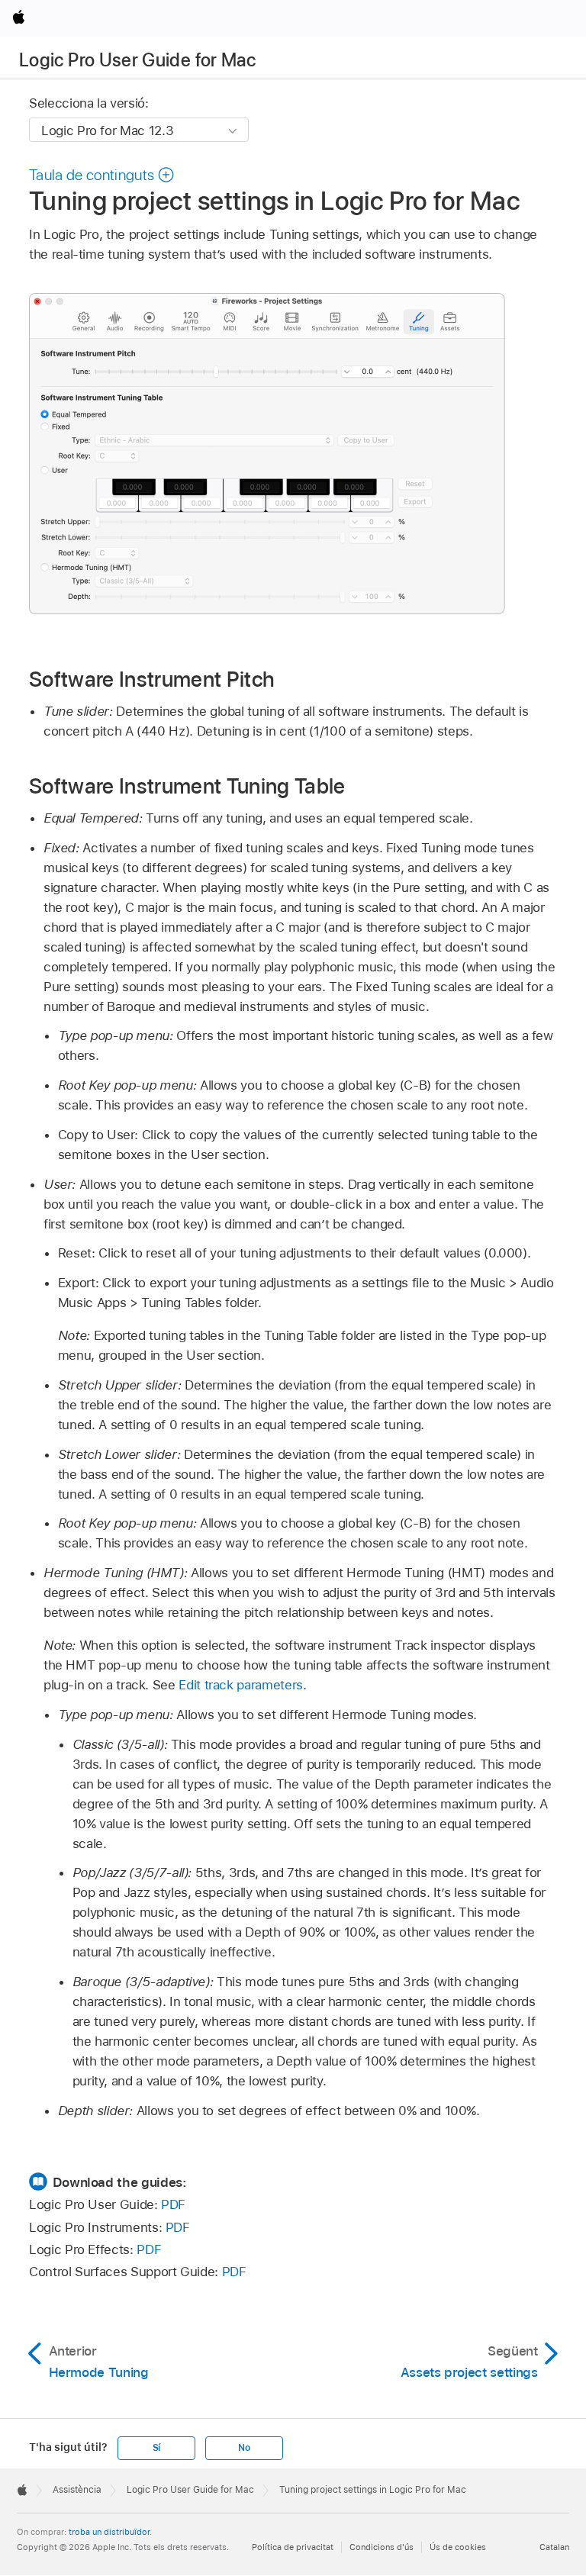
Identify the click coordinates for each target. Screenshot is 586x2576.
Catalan (554, 2547)
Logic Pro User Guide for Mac (137, 60)
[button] (102, 175)
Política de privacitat (293, 2547)
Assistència (77, 2490)
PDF (173, 2204)
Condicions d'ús (382, 2547)
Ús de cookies (458, 2547)
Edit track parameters (241, 1685)
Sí (157, 2448)
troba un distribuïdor (109, 2532)
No (244, 2448)
